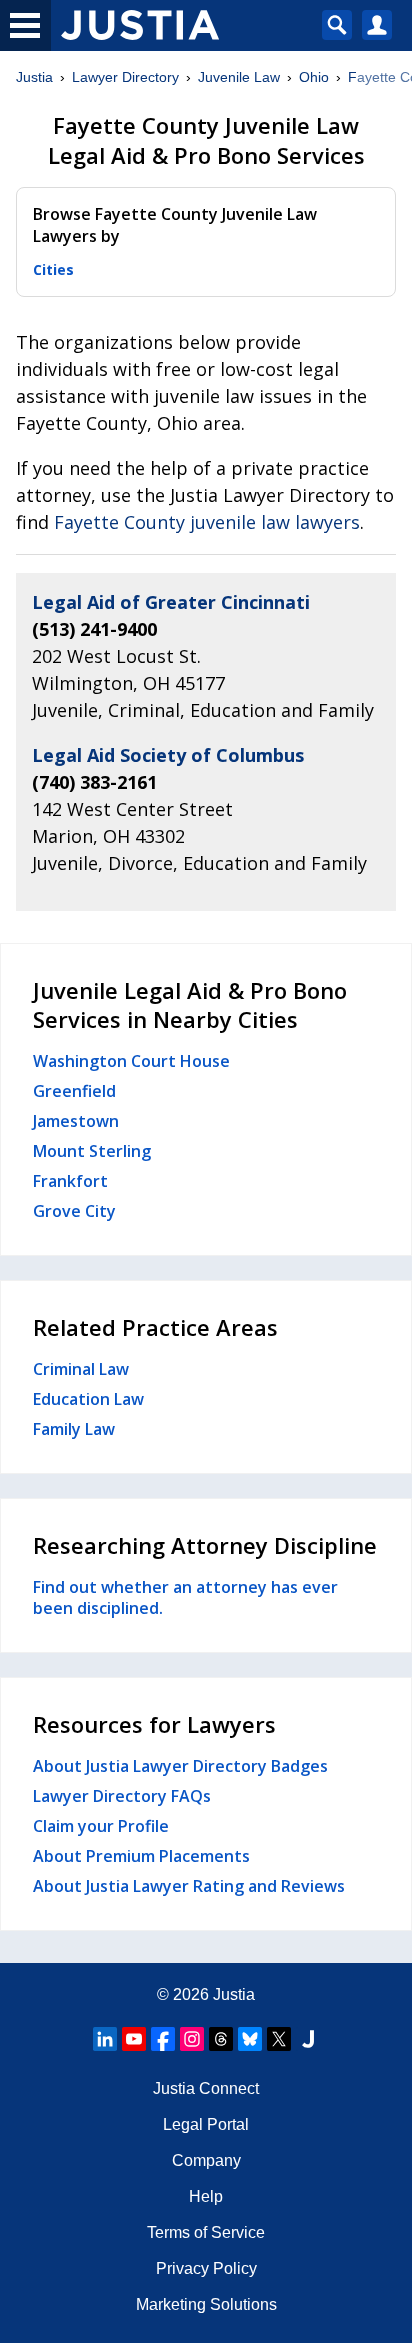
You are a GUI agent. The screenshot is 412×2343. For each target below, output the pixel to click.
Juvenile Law (239, 77)
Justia (34, 77)
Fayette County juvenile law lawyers (207, 522)
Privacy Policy (206, 2268)
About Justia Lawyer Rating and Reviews (189, 1886)
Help (206, 2196)
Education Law (88, 1399)
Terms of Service (206, 2232)
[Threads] (221, 2039)
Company (206, 2160)
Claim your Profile (101, 1826)
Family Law (74, 1429)
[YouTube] (134, 2039)
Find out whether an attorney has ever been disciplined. (185, 1598)
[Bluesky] (250, 2039)
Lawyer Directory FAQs (122, 1796)
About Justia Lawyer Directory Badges (180, 1766)
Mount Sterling (92, 1151)
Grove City (74, 1211)
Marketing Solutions (206, 2304)
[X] (279, 2039)
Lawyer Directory (125, 77)
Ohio (314, 77)
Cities (53, 269)
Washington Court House (131, 1061)
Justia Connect (206, 2088)
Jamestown (76, 1121)
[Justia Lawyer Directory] (308, 2039)
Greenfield (74, 1091)
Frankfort (70, 1181)
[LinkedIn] (105, 2039)
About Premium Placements (141, 1856)
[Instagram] (192, 2039)
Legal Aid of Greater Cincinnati (171, 602)
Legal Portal (206, 2124)
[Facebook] (163, 2039)
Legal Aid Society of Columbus (168, 755)
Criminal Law (81, 1369)
